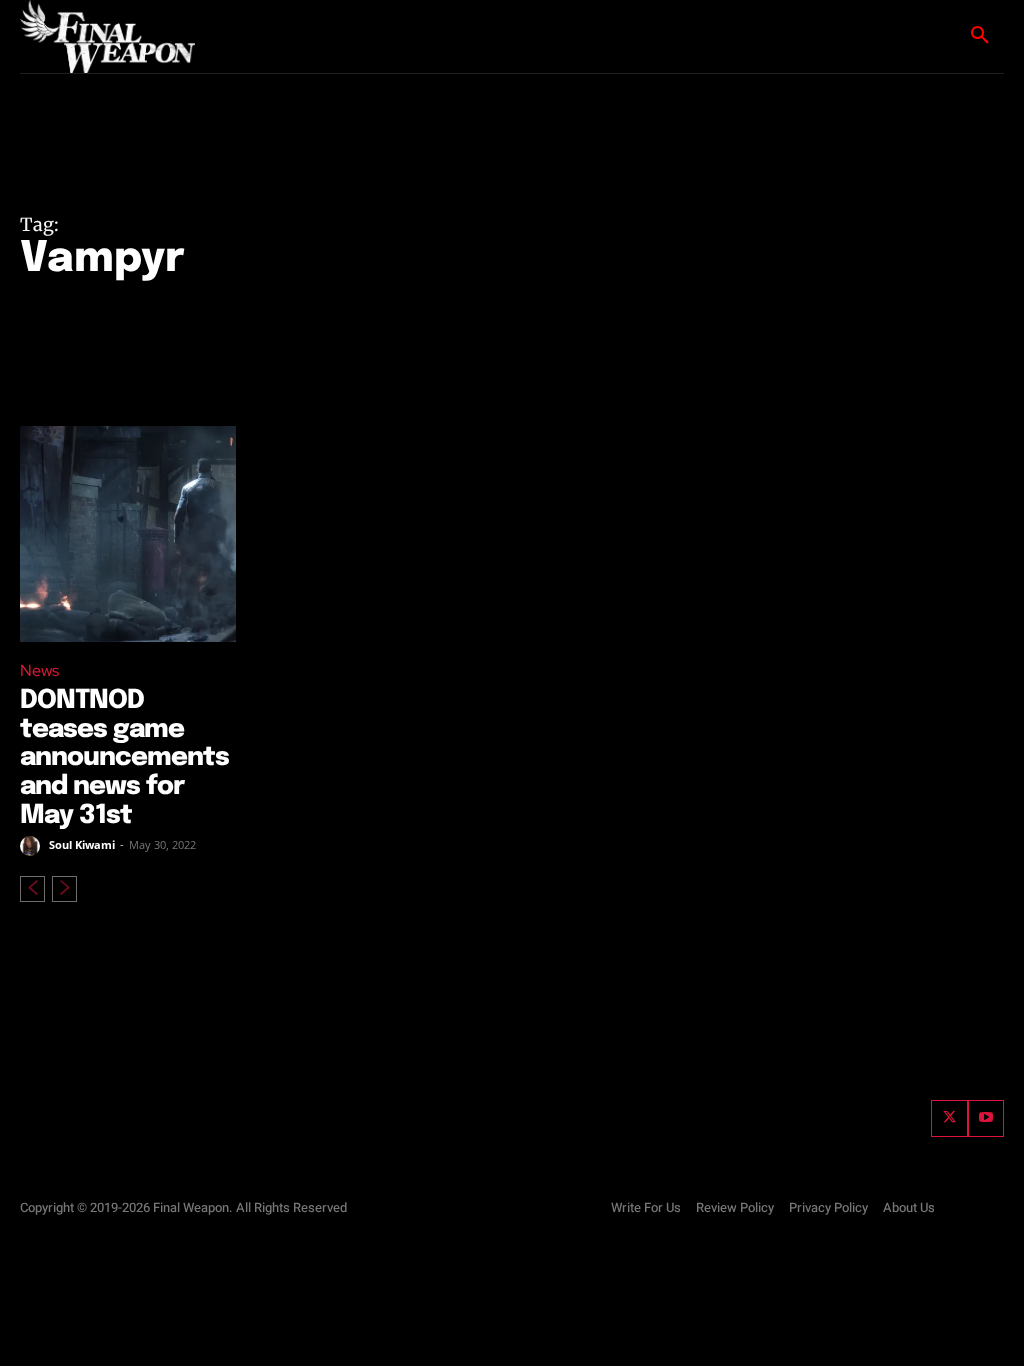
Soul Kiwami (82, 844)
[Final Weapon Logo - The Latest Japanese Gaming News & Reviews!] (110, 36)
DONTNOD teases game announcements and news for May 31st (124, 757)
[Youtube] (986, 1118)
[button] (980, 36)
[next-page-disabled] (64, 889)
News (39, 670)
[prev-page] (32, 889)
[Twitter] (949, 1118)
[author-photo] (33, 846)
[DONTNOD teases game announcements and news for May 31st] (128, 534)
